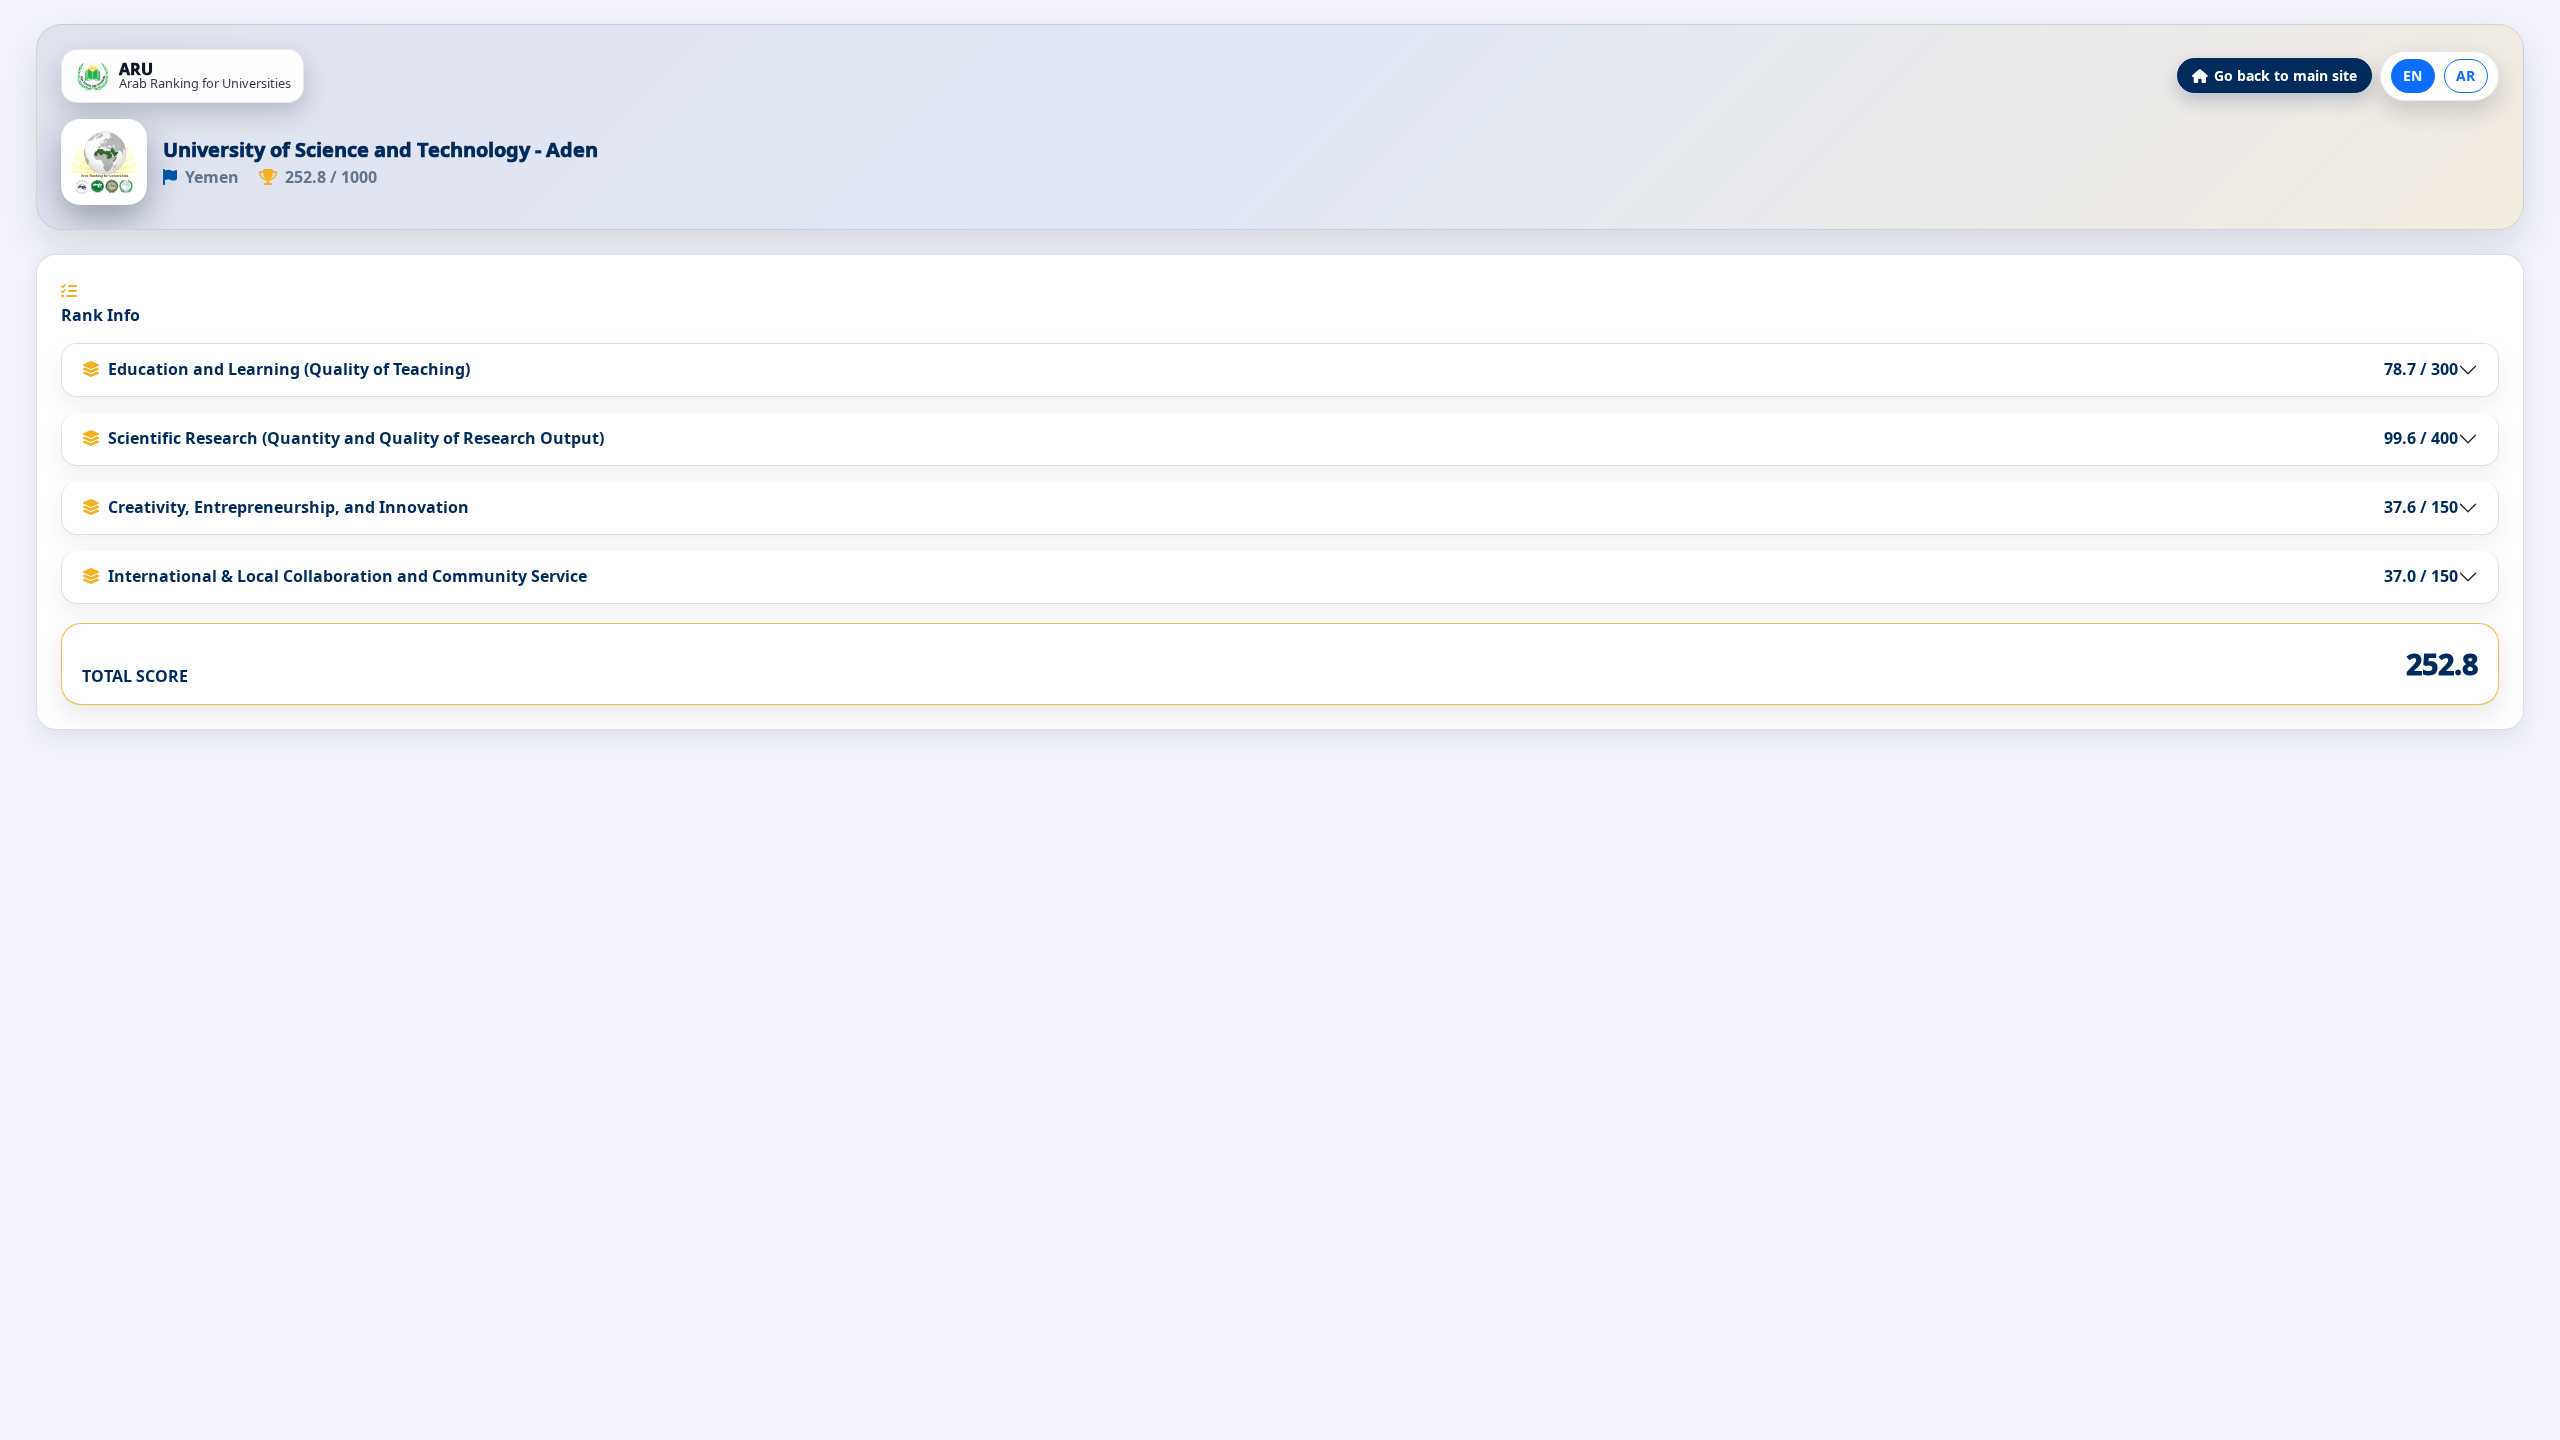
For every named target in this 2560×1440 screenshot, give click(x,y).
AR (2465, 75)
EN (2412, 75)
